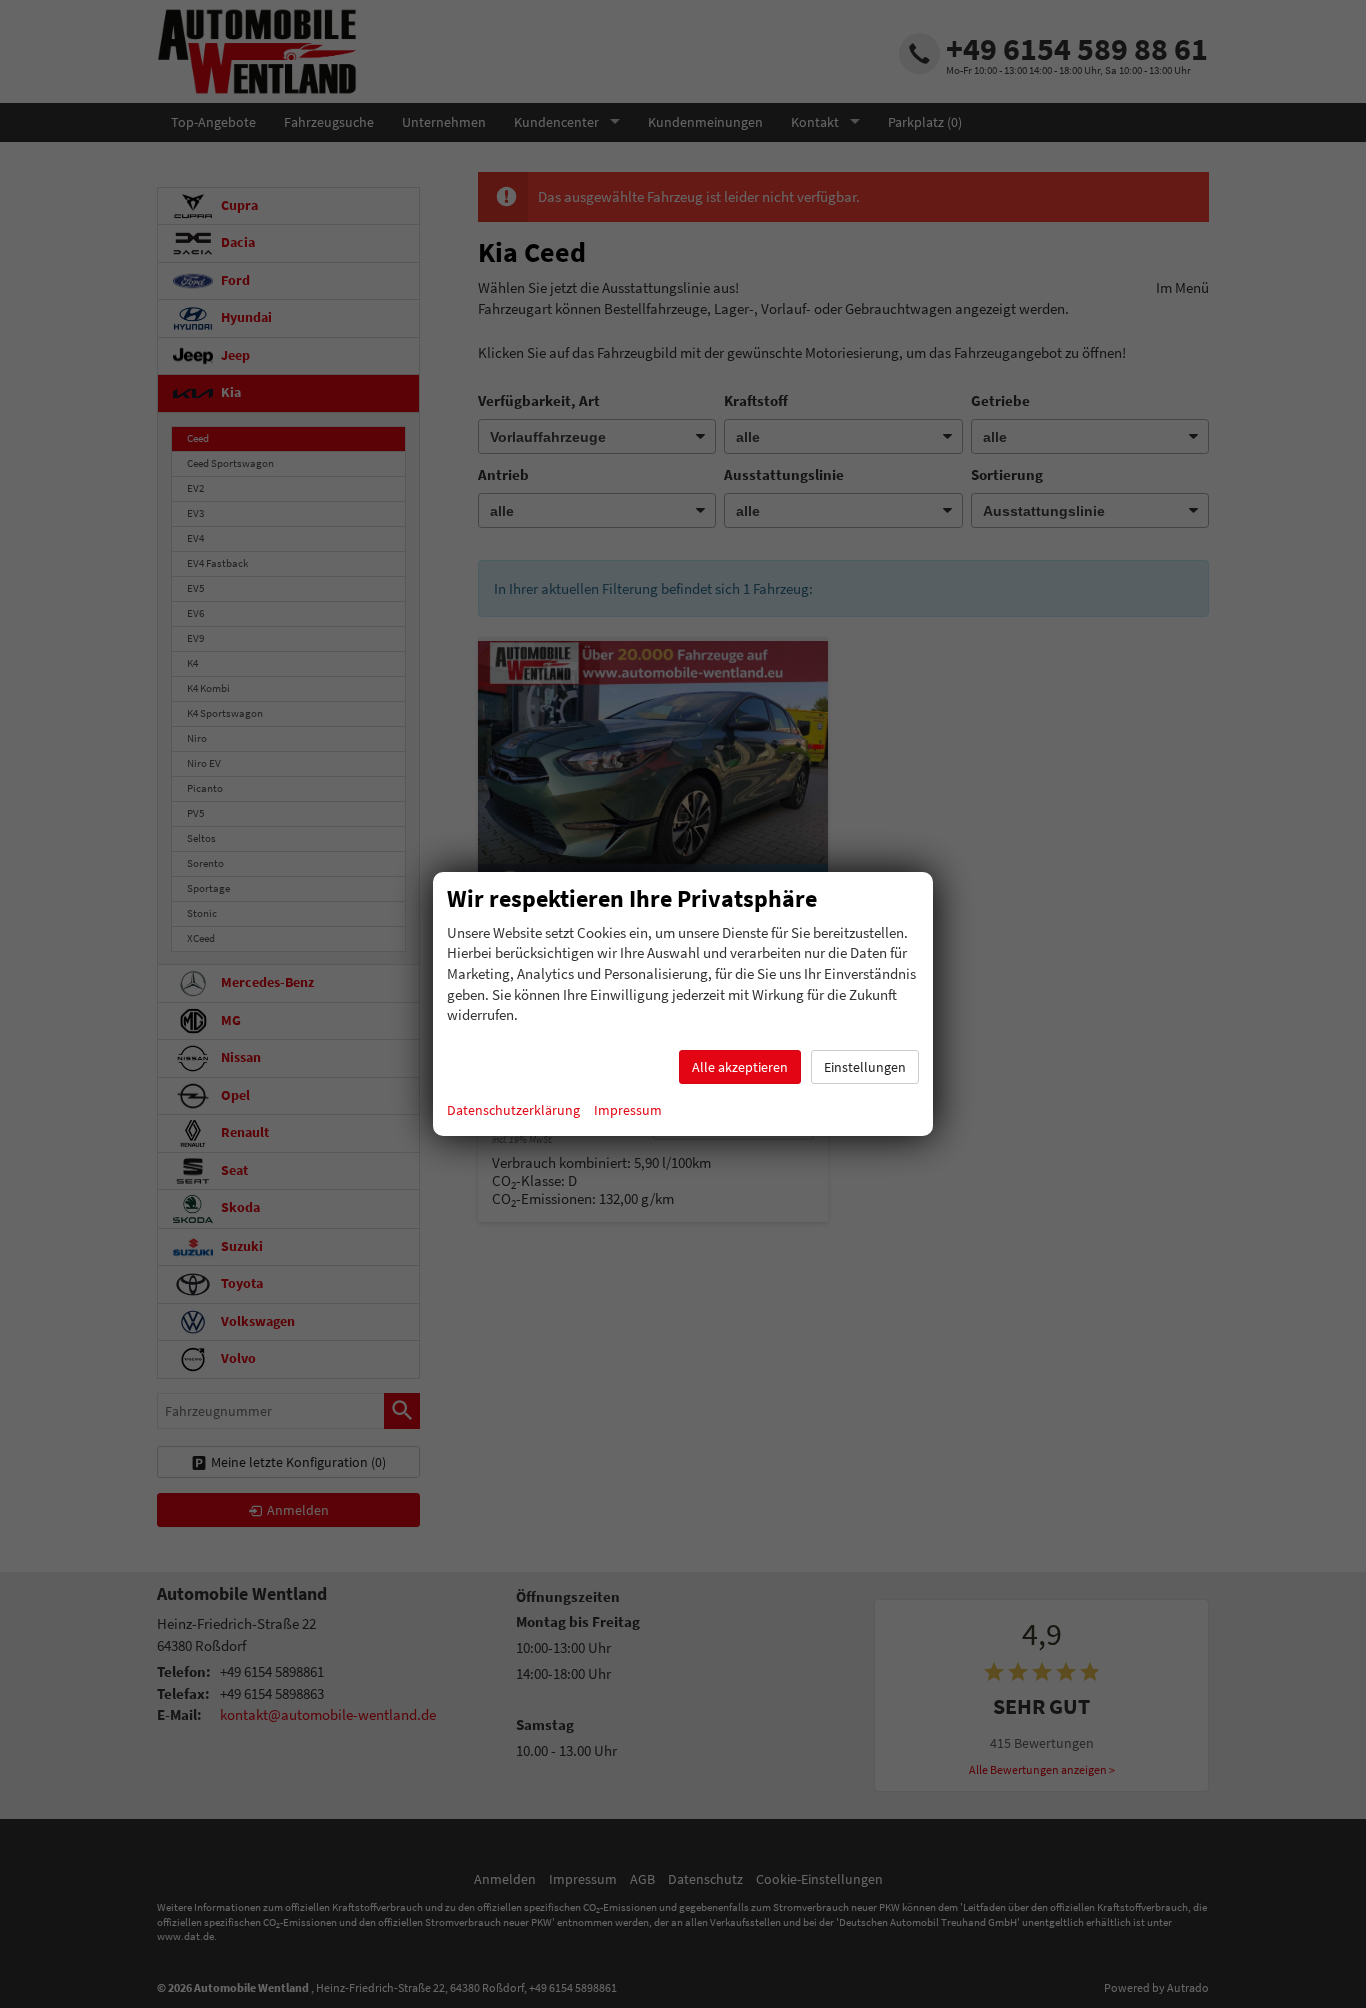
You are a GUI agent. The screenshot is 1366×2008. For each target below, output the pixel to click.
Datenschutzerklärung (513, 1110)
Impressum (628, 1110)
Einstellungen (865, 1067)
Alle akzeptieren (740, 1067)
